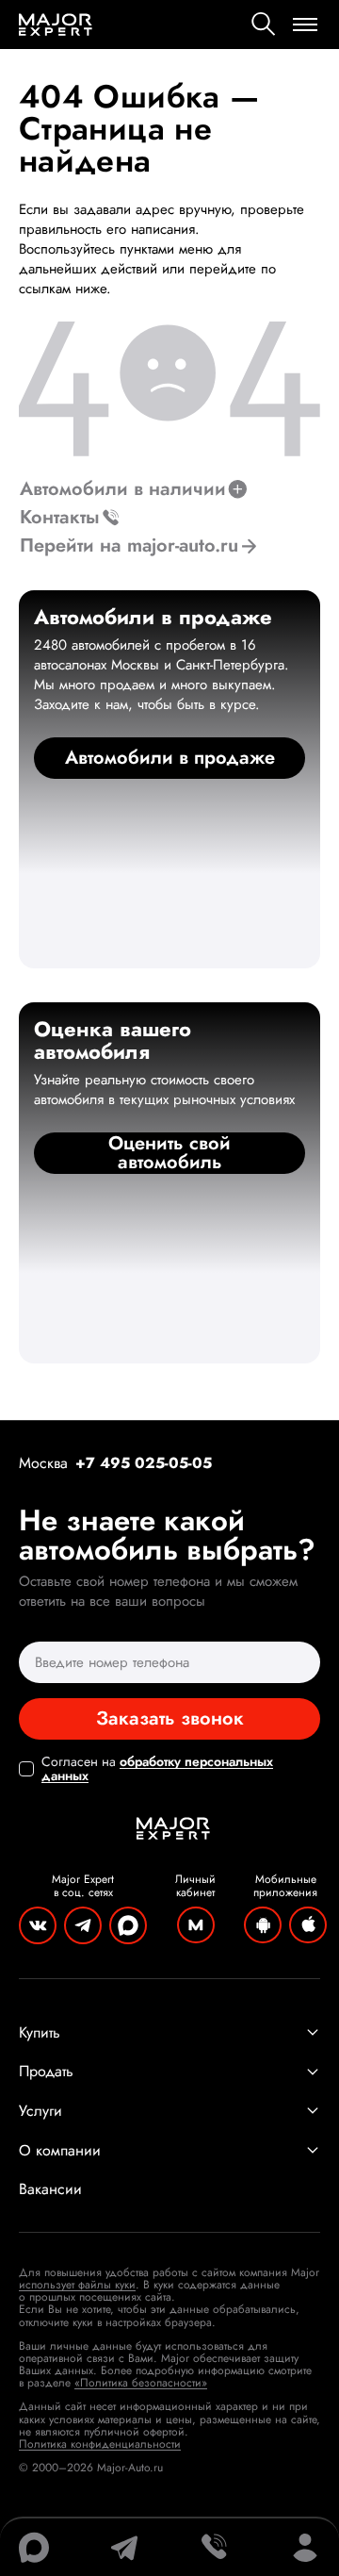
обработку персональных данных (157, 1768)
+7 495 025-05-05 (144, 1463)
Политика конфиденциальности (100, 2444)
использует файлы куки (77, 2285)
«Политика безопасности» (141, 2383)
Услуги (40, 2111)
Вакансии (50, 2189)
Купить (40, 2033)
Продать (46, 2072)
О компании (60, 2151)
